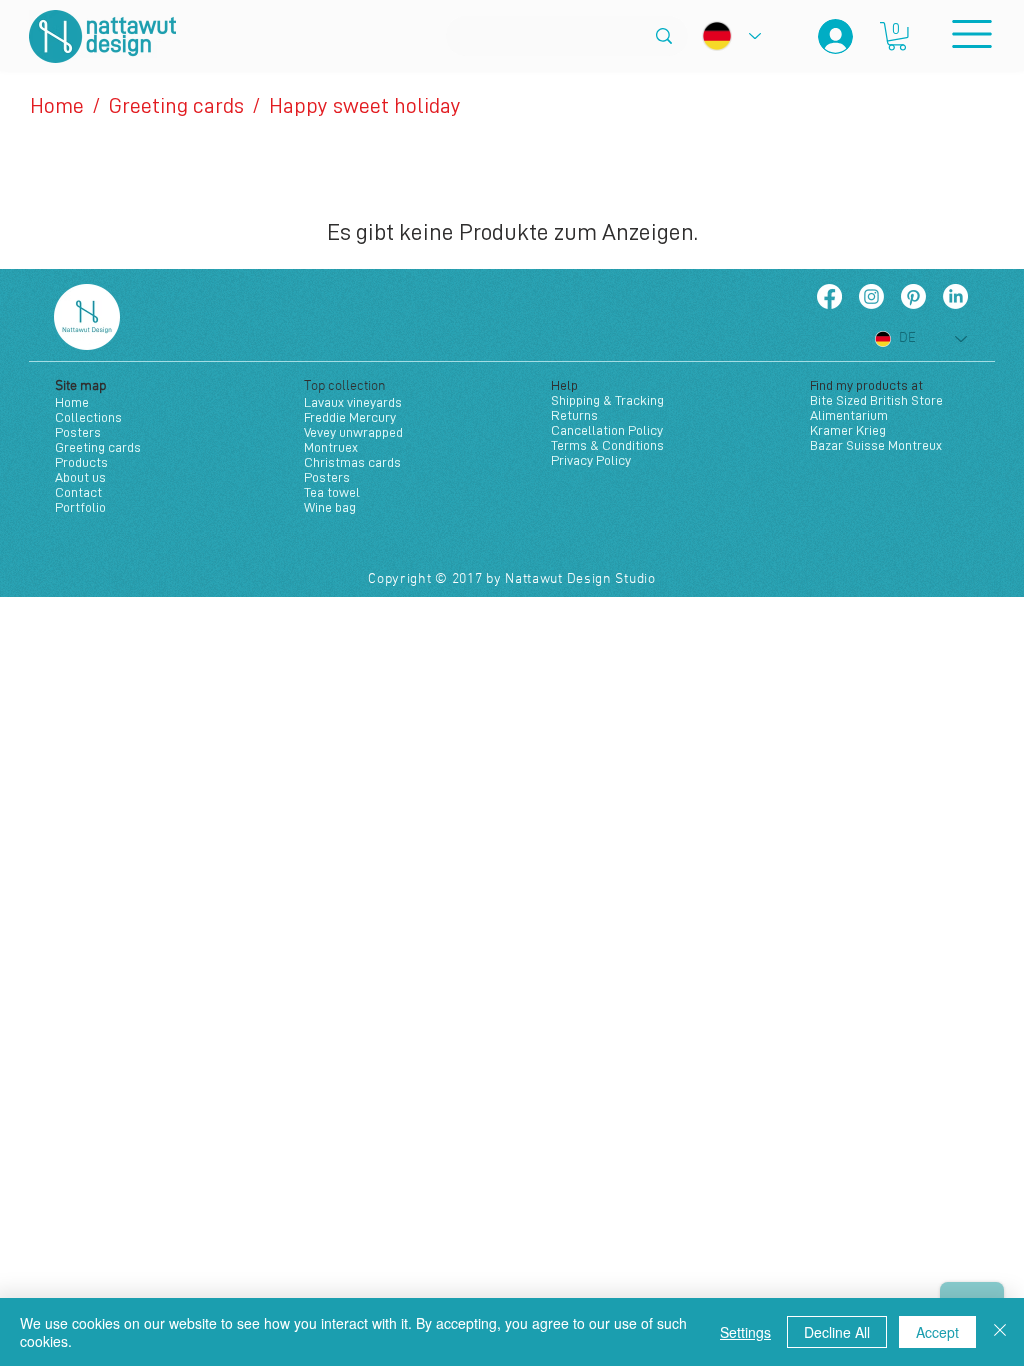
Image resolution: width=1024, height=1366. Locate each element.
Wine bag (330, 507)
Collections (88, 417)
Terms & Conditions (607, 445)
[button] (897, 36)
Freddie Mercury (350, 417)
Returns (574, 415)
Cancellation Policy (607, 430)
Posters (78, 432)
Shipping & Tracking (607, 400)
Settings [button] (745, 1332)
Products (81, 462)
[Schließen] (1000, 1332)
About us (80, 477)
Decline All (837, 1332)
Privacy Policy (591, 460)
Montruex (331, 447)
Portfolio (80, 507)
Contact (78, 492)
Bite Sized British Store (876, 400)
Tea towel (332, 492)
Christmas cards (352, 462)
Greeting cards (98, 447)
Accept (937, 1332)
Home (72, 402)
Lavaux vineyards (353, 402)
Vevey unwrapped (353, 432)
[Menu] (971, 33)
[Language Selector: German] (731, 36)
